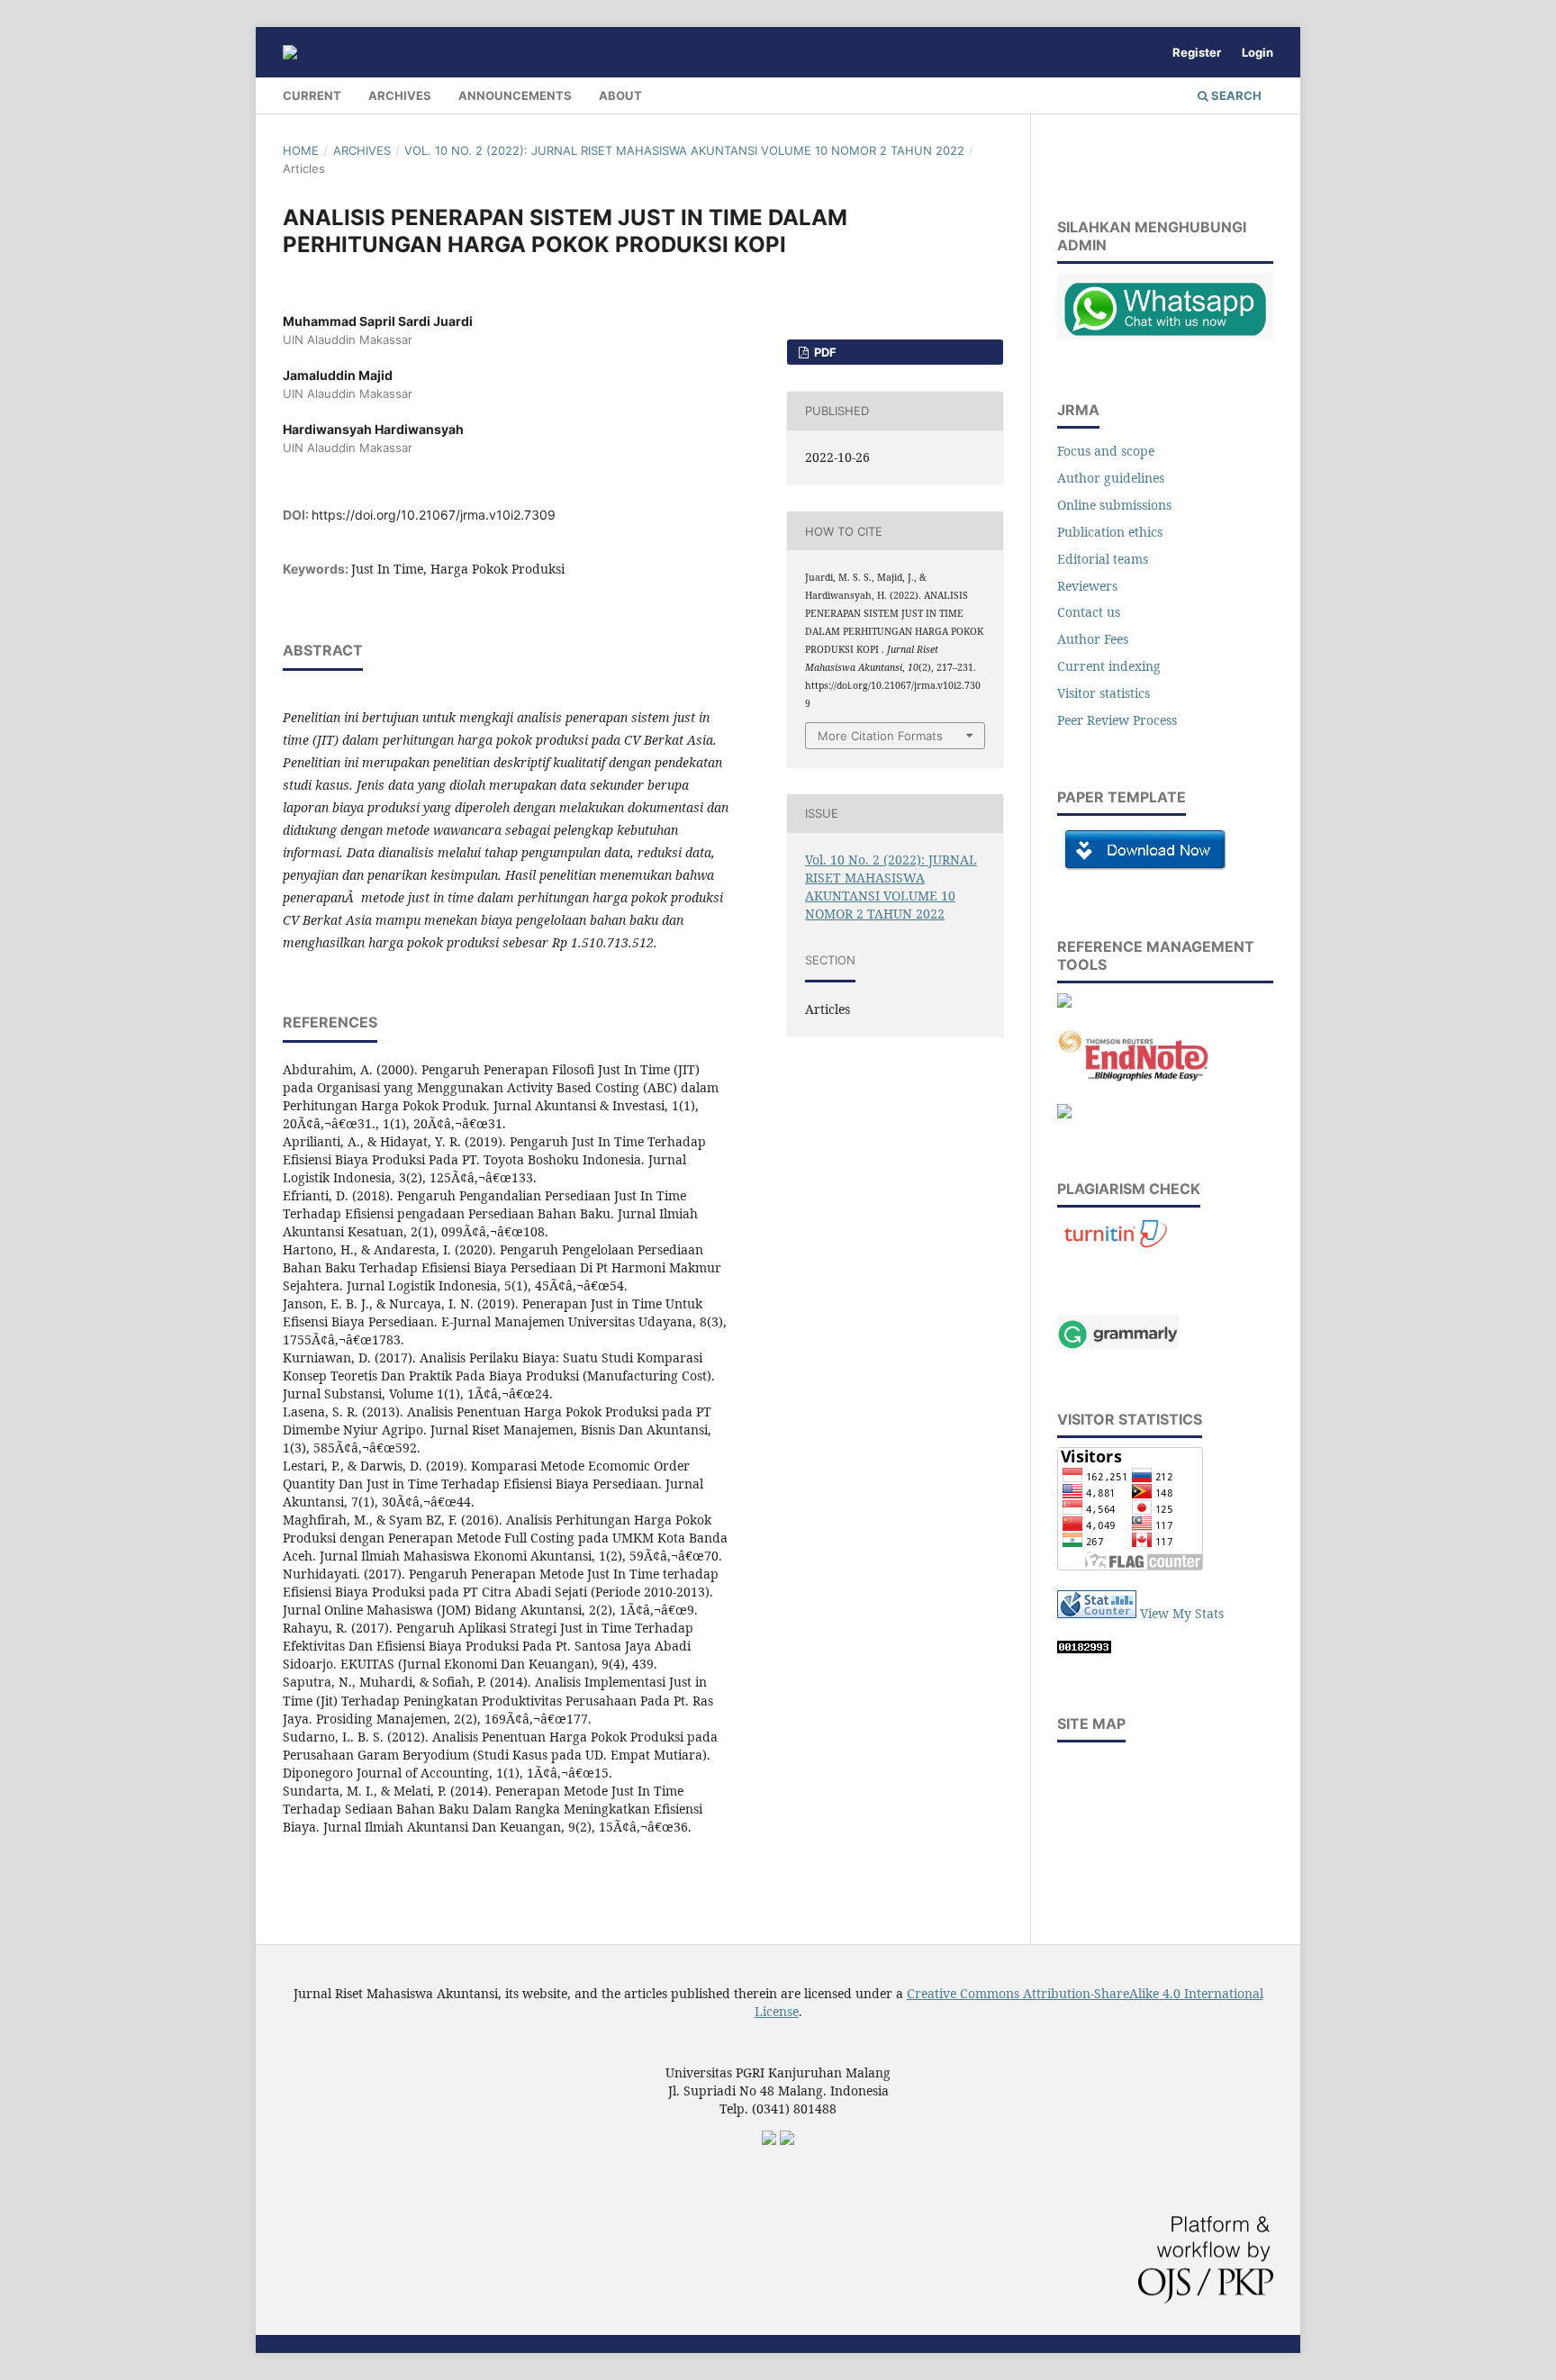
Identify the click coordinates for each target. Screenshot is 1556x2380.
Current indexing (1109, 666)
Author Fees (1093, 639)
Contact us (1089, 612)
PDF (824, 352)
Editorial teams (1103, 559)
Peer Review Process (1119, 720)
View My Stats (1182, 1613)
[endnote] (1134, 1078)
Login (1257, 52)
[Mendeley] (1064, 1003)
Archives (400, 95)
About (620, 95)
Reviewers (1087, 586)
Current (312, 95)
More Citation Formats (880, 736)
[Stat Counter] (1097, 1613)
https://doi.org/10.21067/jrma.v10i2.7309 (434, 515)
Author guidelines (1111, 478)
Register (1197, 52)
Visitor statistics (1104, 693)
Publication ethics (1110, 532)
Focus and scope (1106, 451)
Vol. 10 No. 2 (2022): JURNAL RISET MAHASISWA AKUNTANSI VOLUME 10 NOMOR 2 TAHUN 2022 (684, 150)
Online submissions (1114, 505)
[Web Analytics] (1084, 1648)
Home (301, 150)
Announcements (515, 95)
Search (1235, 95)
